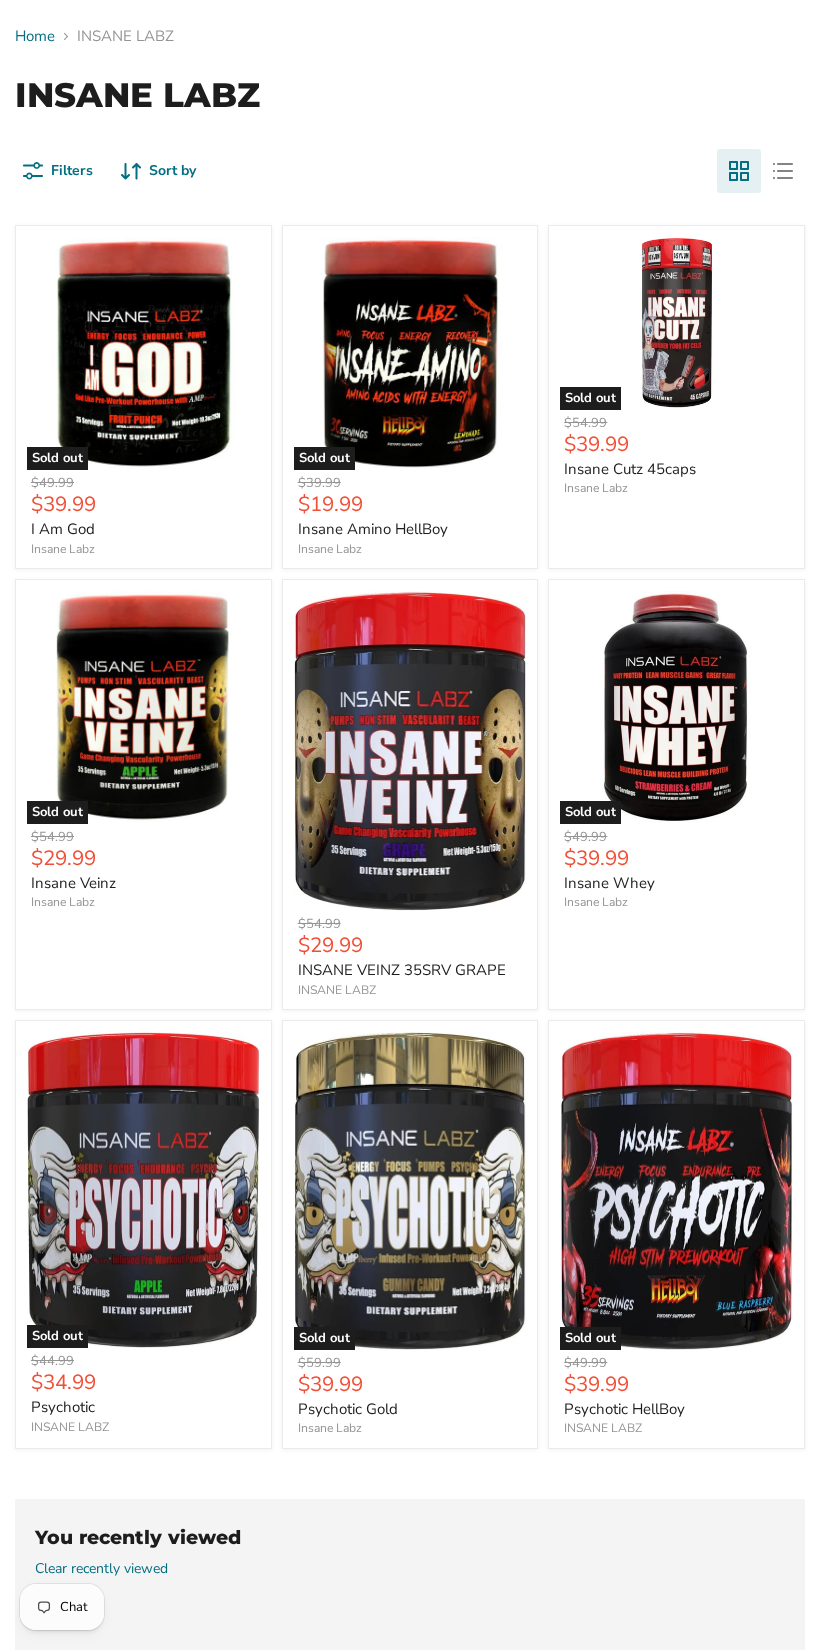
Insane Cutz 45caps (630, 469)
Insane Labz (63, 549)
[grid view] (739, 171)
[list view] (783, 171)
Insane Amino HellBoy (373, 529)
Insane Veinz (73, 883)
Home (35, 36)
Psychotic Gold (348, 1409)
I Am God (63, 529)
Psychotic (63, 1407)
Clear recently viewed (101, 1569)
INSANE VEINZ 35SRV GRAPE (402, 970)
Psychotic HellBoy (624, 1409)
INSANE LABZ (337, 990)
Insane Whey (609, 883)
